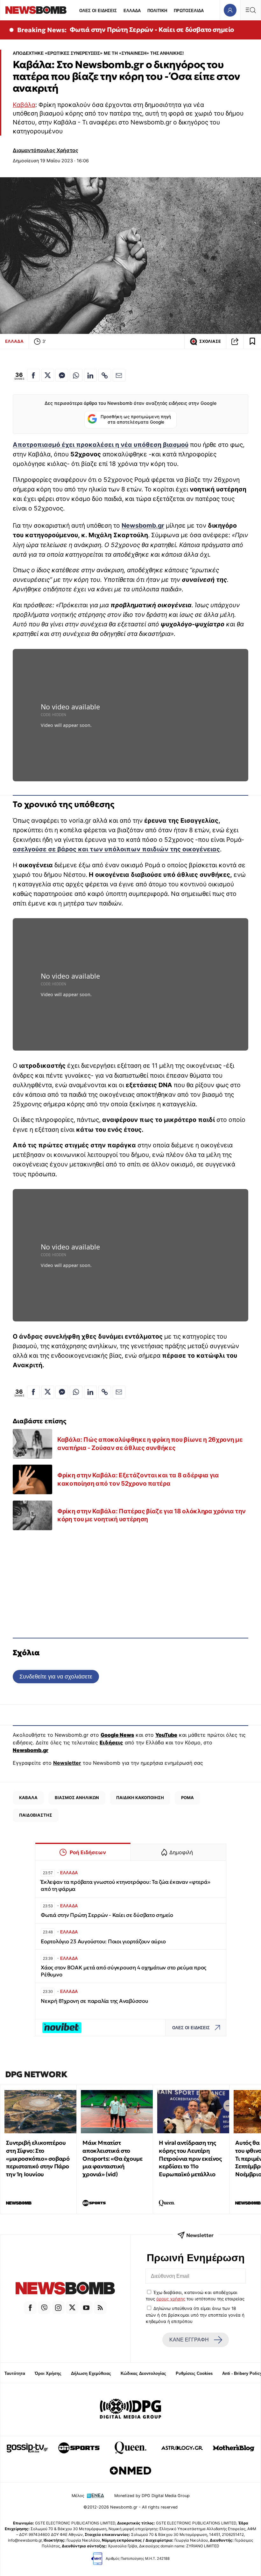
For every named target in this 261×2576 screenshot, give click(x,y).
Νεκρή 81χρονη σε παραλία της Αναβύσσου (94, 2001)
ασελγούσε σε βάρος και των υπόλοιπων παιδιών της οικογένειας (116, 849)
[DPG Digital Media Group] (130, 2410)
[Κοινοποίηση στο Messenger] (62, 375)
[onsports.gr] (79, 2448)
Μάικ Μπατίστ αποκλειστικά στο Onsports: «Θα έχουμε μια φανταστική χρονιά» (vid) (112, 2158)
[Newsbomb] (65, 2289)
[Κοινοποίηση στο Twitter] (48, 375)
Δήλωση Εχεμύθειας (91, 2373)
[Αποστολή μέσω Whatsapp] (76, 375)
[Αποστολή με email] (119, 375)
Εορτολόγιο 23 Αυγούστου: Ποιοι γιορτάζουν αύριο (103, 1942)
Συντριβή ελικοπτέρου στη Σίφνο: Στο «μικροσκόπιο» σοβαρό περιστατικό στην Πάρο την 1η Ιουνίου (38, 2158)
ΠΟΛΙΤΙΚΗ (157, 11)
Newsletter (67, 1763)
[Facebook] (30, 2308)
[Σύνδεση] (230, 10)
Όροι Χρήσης (48, 2373)
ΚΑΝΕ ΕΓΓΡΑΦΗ (189, 2340)
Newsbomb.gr (143, 525)
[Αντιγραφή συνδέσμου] (235, 341)
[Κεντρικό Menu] (250, 10)
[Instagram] (58, 2308)
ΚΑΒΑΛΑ (28, 1798)
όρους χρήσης (171, 2299)
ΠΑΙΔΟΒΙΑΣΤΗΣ (36, 1815)
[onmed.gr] (130, 2471)
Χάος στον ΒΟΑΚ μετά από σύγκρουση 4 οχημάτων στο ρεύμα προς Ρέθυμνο (123, 1971)
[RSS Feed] (100, 2308)
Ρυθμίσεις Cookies (194, 2373)
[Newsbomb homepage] (36, 10)
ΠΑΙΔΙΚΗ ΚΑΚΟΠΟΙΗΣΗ (140, 1798)
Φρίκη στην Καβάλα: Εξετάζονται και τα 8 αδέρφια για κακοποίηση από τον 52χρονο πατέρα (138, 1479)
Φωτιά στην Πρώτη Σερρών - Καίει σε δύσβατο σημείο (152, 30)
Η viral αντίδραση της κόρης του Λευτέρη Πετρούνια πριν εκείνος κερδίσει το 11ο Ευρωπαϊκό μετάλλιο (190, 2158)
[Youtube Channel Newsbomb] (86, 2308)
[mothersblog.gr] (234, 2448)
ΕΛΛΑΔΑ (132, 11)
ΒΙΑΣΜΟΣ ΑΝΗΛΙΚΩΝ (77, 1798)
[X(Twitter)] (72, 2308)
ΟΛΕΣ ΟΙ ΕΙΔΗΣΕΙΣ (98, 11)
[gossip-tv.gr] (27, 2448)
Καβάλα (24, 105)
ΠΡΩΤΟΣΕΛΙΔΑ (189, 11)
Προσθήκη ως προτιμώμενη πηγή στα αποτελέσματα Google (136, 419)
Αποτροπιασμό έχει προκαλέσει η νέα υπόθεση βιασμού (101, 445)
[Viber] (44, 2308)
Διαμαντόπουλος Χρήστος (46, 150)
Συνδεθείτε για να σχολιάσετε (56, 1676)
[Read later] (252, 341)
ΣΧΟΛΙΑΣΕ (210, 341)
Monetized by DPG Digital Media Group (152, 2496)
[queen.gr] (130, 2448)
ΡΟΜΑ (187, 1798)
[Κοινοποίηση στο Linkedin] (90, 375)
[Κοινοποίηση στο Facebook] (33, 375)
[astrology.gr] (182, 2448)
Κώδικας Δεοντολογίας (143, 2373)
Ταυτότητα (15, 2373)
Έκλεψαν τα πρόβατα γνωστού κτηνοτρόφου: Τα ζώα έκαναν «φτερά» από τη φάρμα (126, 1886)
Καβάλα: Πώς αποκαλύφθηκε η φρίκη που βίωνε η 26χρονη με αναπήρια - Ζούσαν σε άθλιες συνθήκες (150, 1444)
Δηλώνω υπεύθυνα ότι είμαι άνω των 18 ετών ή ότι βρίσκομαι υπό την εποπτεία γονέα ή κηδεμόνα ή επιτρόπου (195, 2315)
